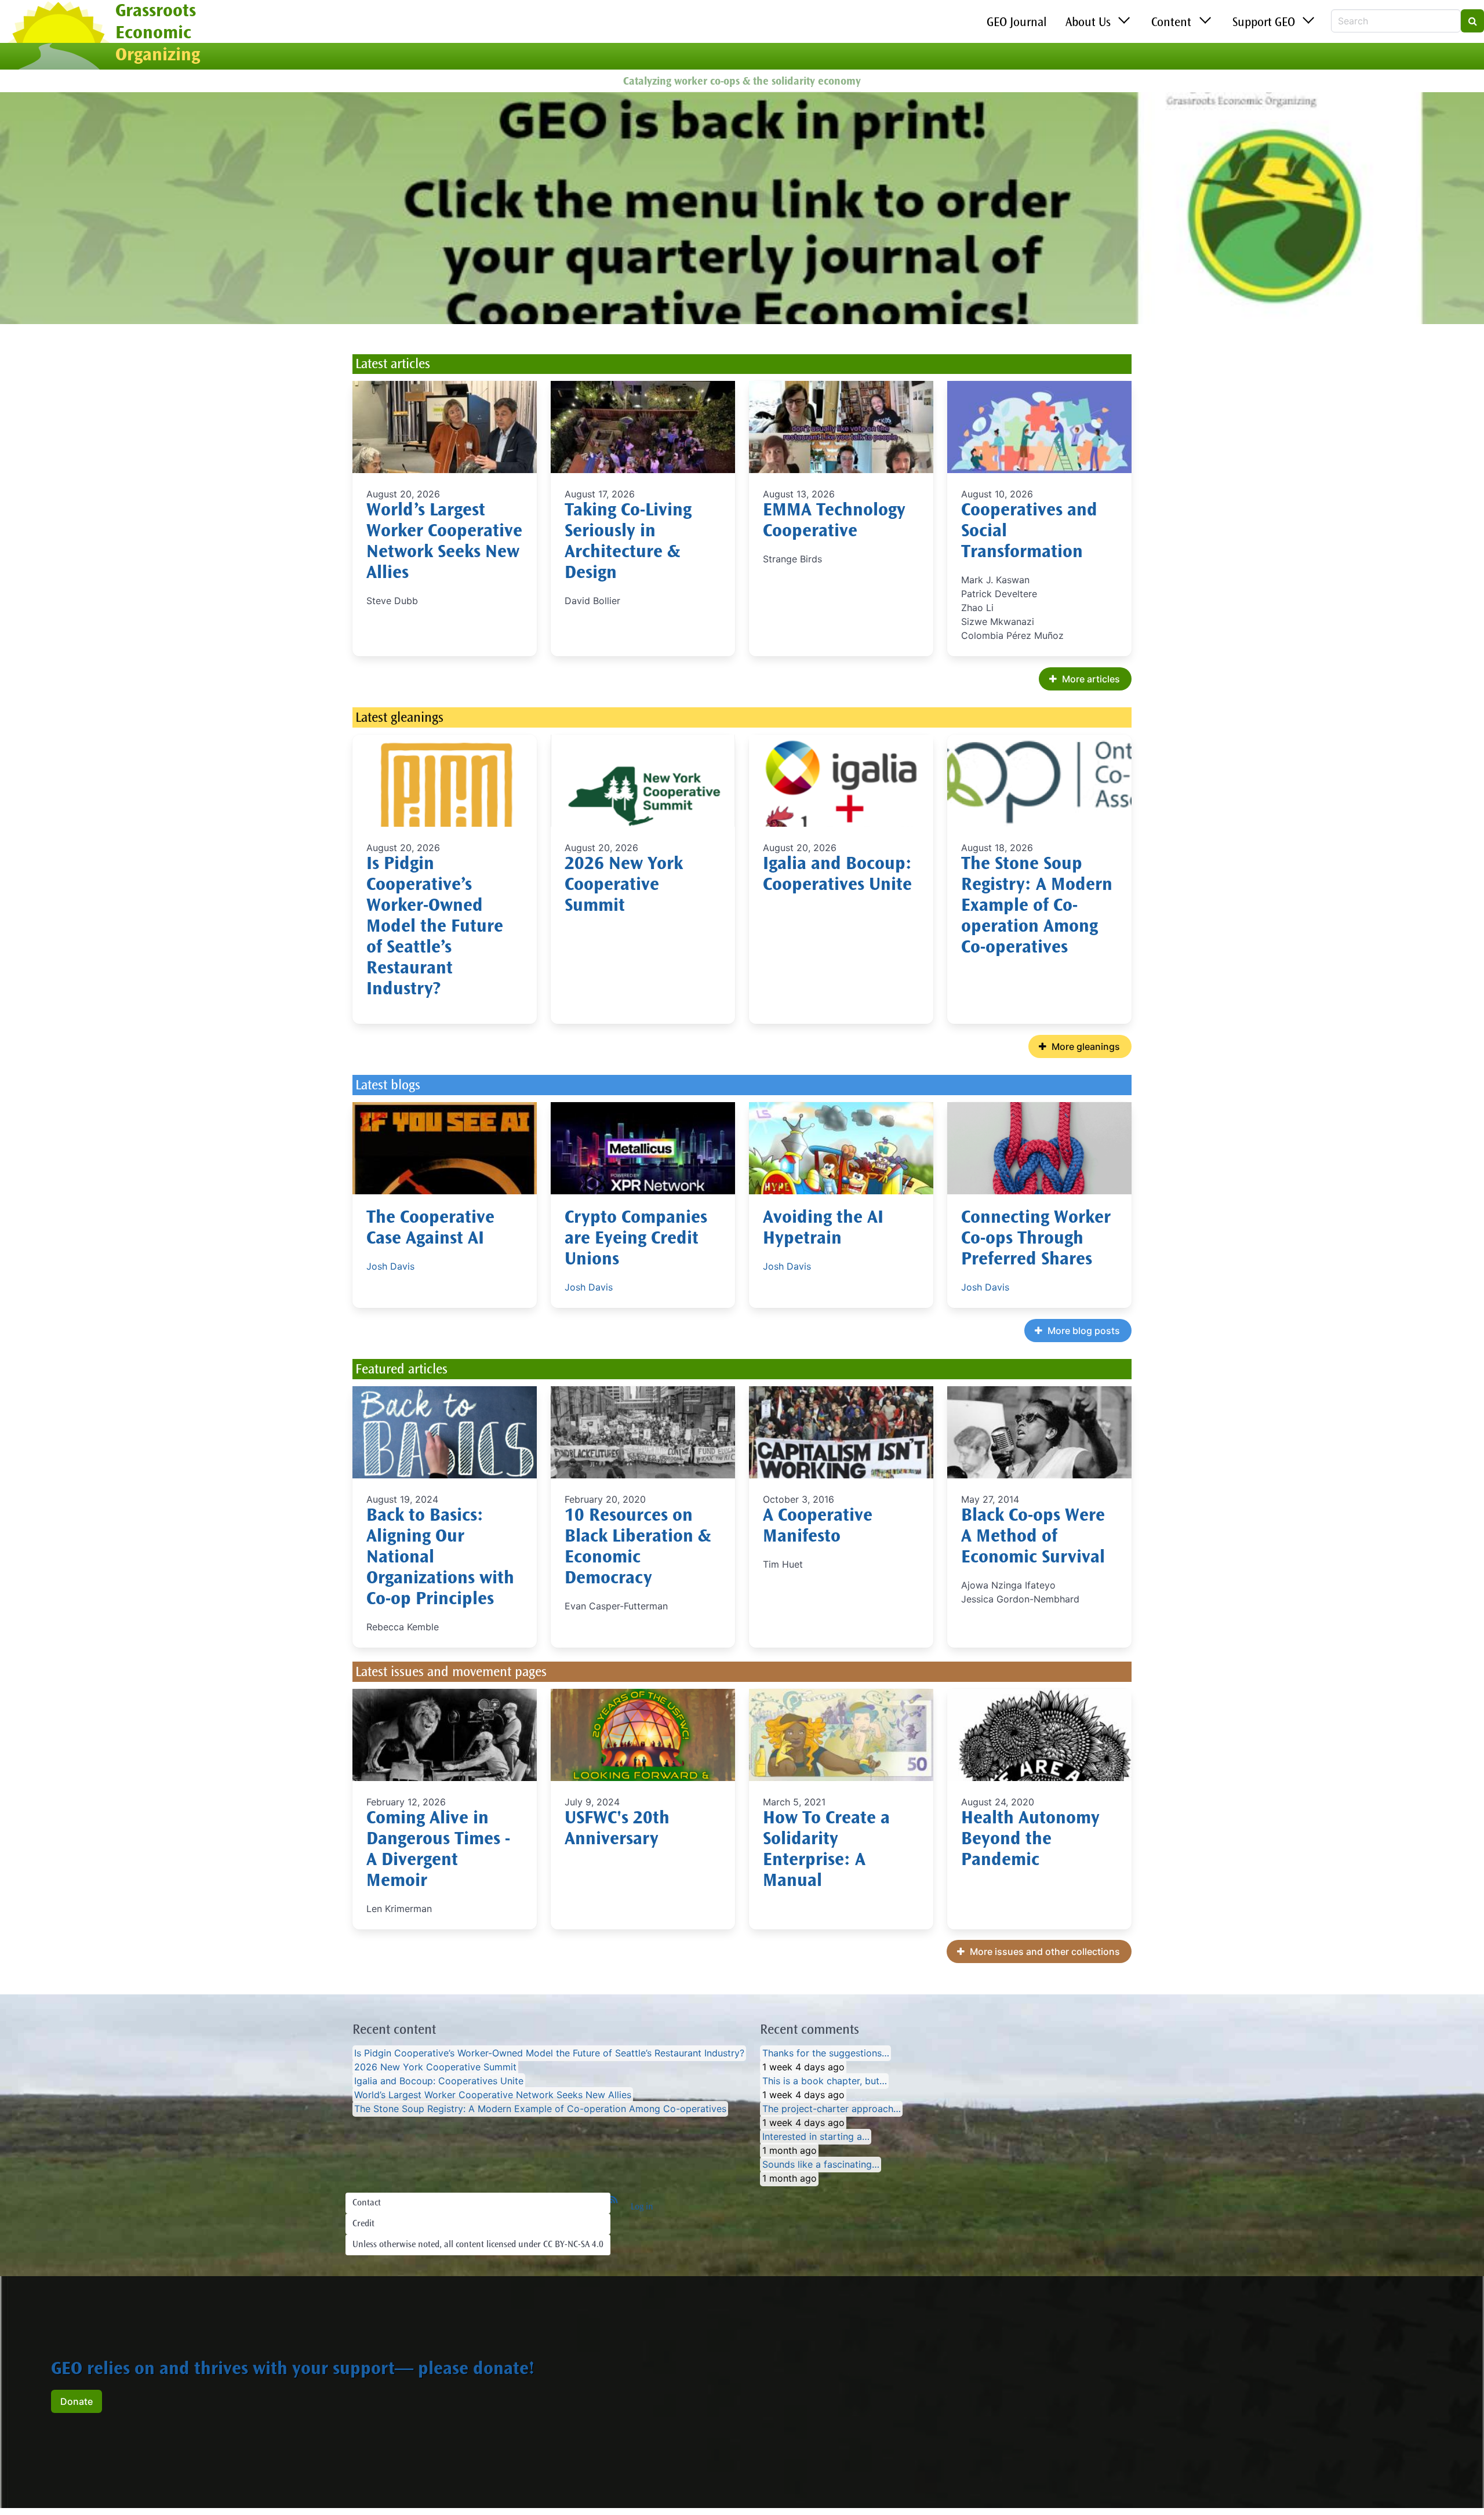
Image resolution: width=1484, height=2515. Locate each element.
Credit (363, 2224)
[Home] (58, 37)
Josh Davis (390, 1266)
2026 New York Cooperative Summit (624, 886)
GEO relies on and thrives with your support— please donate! (293, 2370)
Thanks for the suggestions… (826, 2054)
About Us (1088, 23)
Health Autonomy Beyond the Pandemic (1030, 1840)
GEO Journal (1017, 23)
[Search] (1472, 21)
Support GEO (1264, 23)
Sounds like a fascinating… (821, 2165)
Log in (642, 2207)
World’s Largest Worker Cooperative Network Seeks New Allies (493, 2095)
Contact (367, 2203)
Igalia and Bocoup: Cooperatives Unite (439, 2081)
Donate (77, 2401)
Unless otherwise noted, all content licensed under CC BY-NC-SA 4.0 (478, 2245)
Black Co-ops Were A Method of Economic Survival (1033, 1538)
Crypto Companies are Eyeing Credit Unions (636, 1240)
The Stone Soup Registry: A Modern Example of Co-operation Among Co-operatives (1037, 907)
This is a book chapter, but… (825, 2081)
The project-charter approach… (832, 2109)
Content (1171, 23)
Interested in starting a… (816, 2137)
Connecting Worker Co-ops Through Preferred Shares (1036, 1240)
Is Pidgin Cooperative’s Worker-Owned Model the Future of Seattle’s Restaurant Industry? (435, 928)
